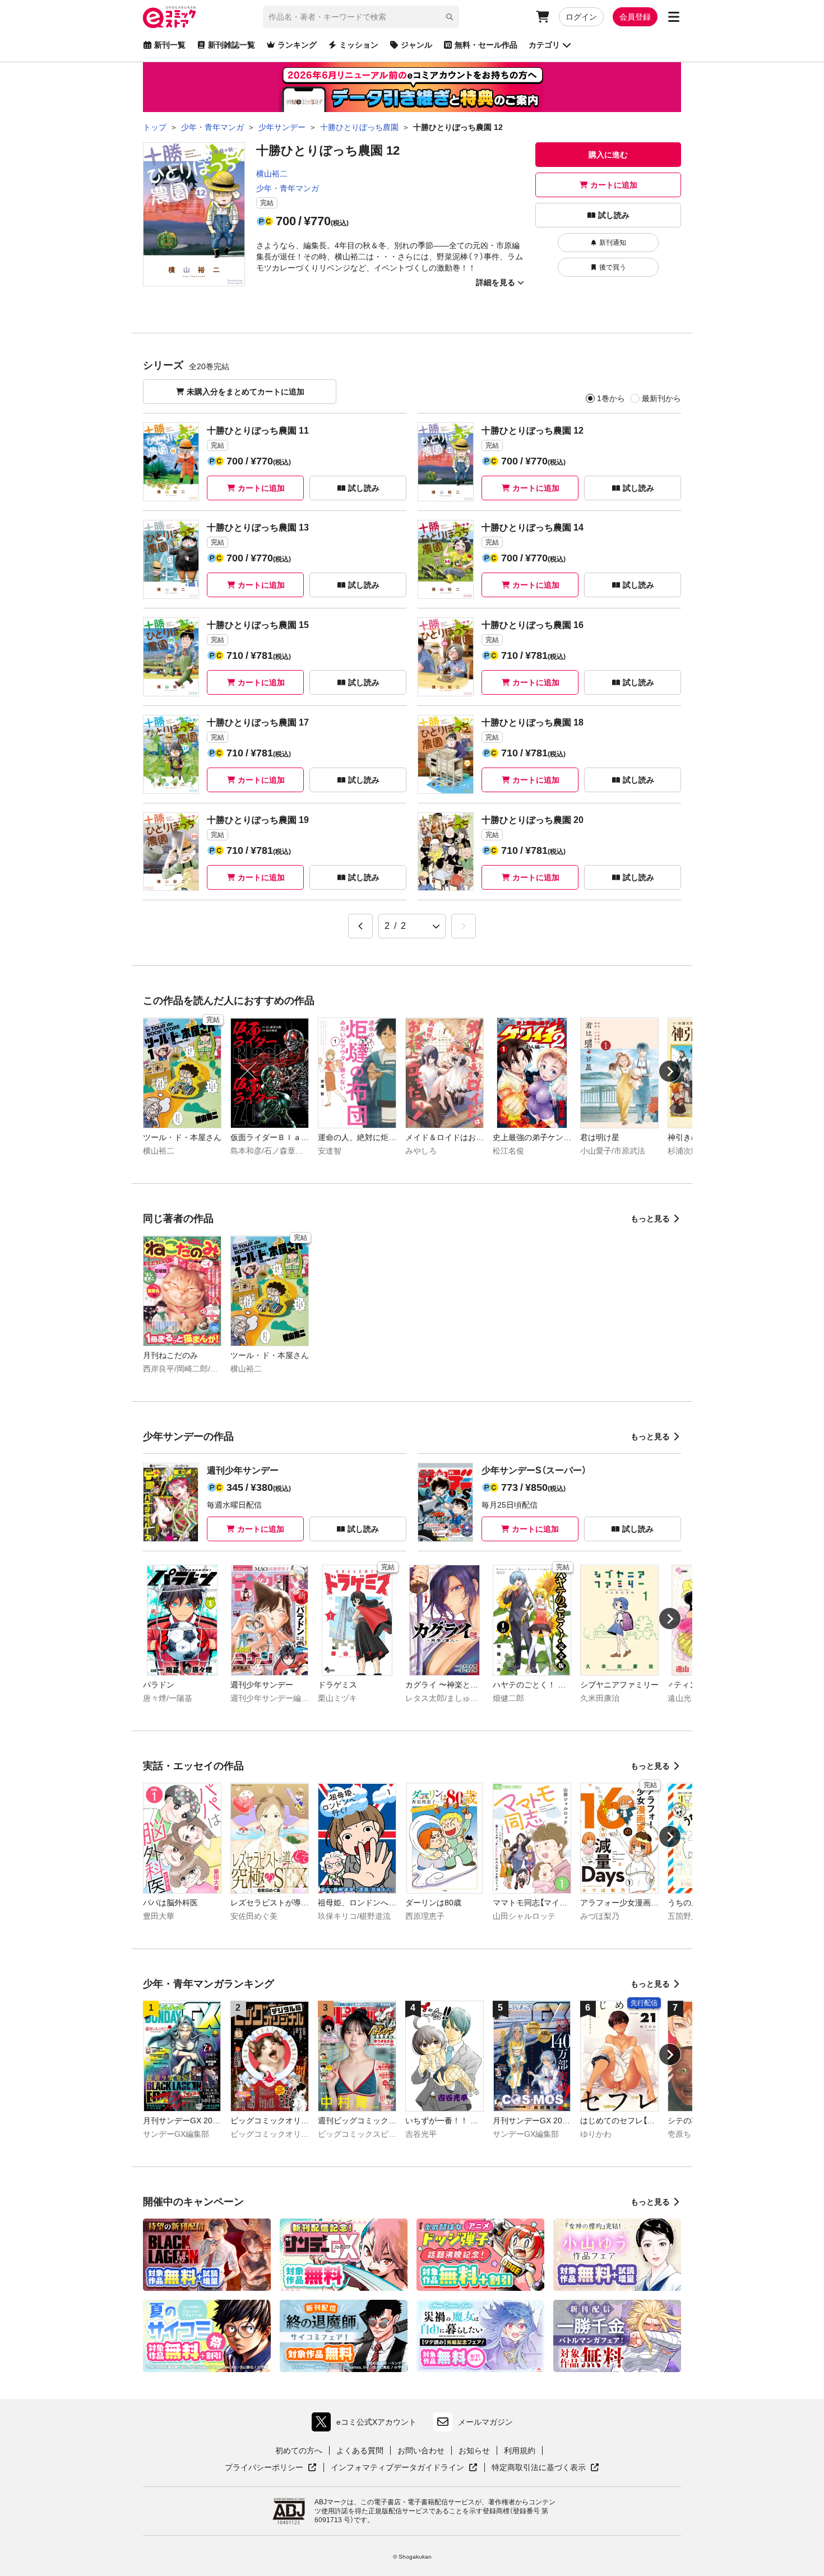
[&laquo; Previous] (360, 926)
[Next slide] (670, 1071)
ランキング (297, 45)
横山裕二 (272, 174)
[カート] (543, 17)
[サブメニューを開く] (674, 17)
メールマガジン (485, 2422)
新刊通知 (613, 243)
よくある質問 (360, 2451)
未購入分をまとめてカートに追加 (246, 392)
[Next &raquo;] (464, 926)
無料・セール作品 (486, 45)
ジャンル (416, 45)
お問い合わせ (421, 2451)
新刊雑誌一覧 (232, 45)
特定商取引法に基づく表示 (545, 2468)
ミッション (359, 45)
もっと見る (650, 1219)
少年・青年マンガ (288, 188)
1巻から (611, 398)
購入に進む (608, 155)
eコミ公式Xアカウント (367, 2424)
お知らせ (474, 2451)
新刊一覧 (170, 45)
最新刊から (661, 398)
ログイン (581, 17)
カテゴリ (544, 45)
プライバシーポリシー (271, 2468)
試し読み (614, 215)
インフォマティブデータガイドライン (397, 2468)
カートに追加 (614, 185)
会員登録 (635, 17)
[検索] (450, 17)
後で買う (613, 267)
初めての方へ (299, 2451)
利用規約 (520, 2451)
